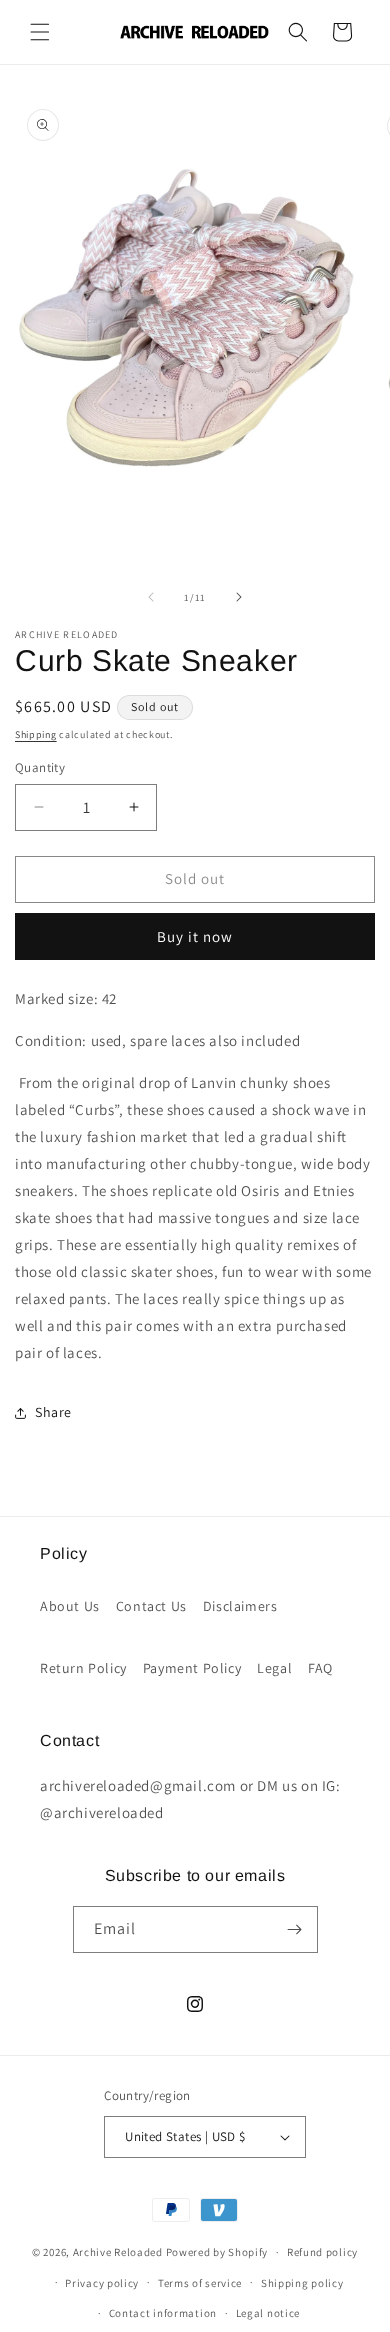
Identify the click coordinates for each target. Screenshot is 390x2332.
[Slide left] (151, 597)
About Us (70, 1606)
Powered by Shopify (217, 2252)
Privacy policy (102, 2283)
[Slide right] (239, 597)
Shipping (36, 734)
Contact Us (151, 1606)
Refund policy (322, 2252)
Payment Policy (192, 1668)
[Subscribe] (295, 1929)
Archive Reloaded (118, 2252)
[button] (40, 32)
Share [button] (53, 1412)
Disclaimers (240, 1606)
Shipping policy (302, 2283)
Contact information (163, 2313)
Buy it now (195, 936)
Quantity (40, 767)
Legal (274, 1668)
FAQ (320, 1668)
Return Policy (83, 1668)
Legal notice (268, 2313)
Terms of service (200, 2283)
